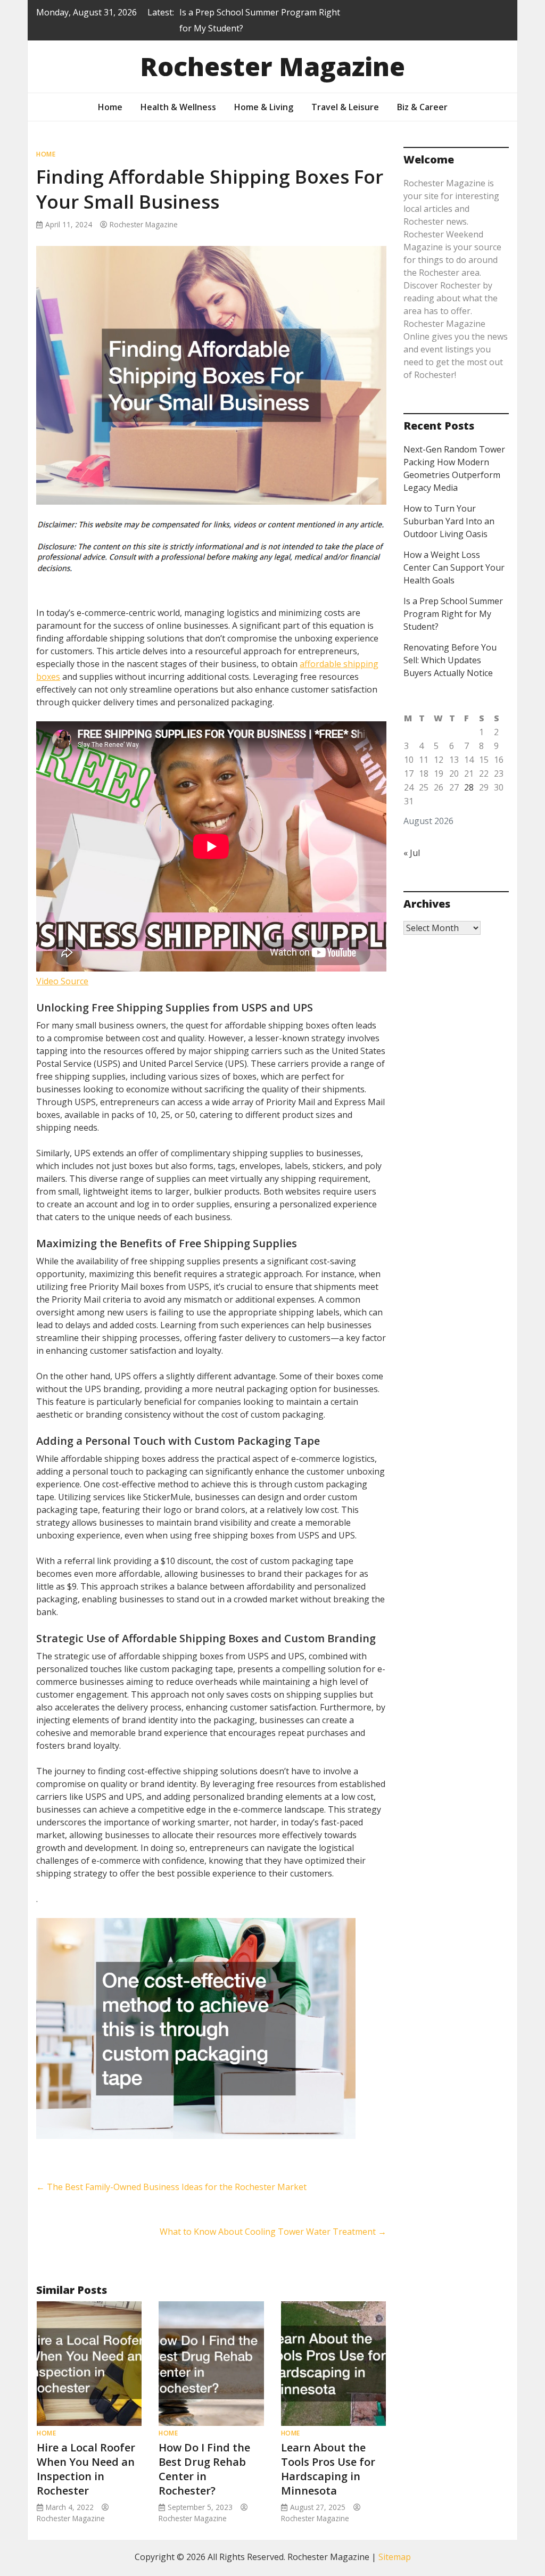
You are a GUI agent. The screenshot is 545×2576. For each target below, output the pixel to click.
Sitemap (395, 2557)
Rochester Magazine (272, 66)
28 (469, 787)
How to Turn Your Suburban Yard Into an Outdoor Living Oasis (449, 521)
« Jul (412, 853)
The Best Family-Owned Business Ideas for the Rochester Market (171, 2187)
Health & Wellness (178, 107)
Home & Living (264, 107)
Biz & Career (422, 107)
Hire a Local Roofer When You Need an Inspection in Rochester (86, 2469)
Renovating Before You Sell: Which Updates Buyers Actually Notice (450, 660)
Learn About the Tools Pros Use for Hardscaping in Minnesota (328, 2469)
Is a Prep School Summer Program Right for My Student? (453, 614)
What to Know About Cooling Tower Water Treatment (273, 2232)
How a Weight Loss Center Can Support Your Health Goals (454, 567)
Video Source (62, 981)
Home (110, 107)
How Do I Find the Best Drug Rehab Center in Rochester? (204, 2469)
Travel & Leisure (345, 107)
